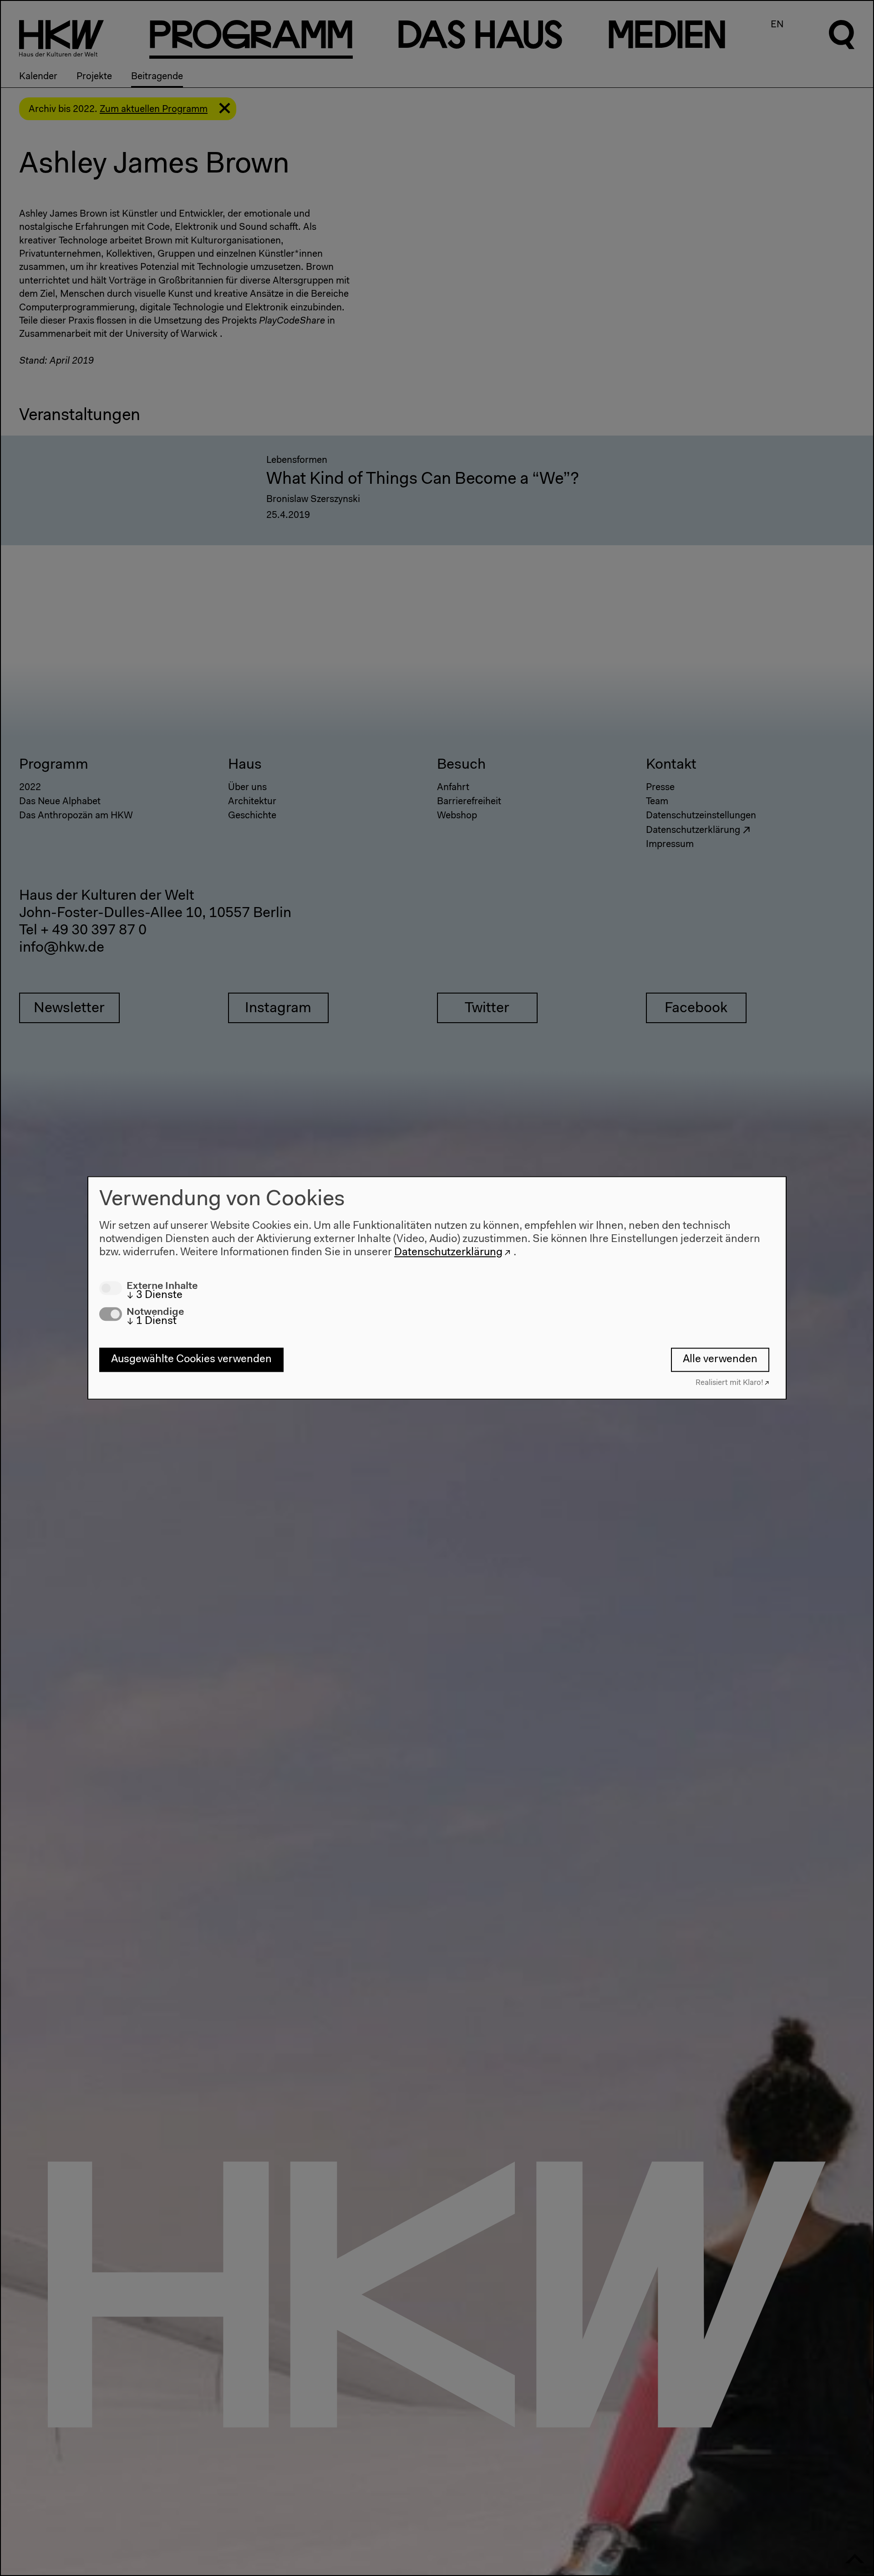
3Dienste (155, 1295)
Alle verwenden (720, 1359)
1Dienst (152, 1322)
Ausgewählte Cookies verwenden (191, 1359)
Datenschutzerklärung (448, 1253)
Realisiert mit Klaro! (729, 1383)
